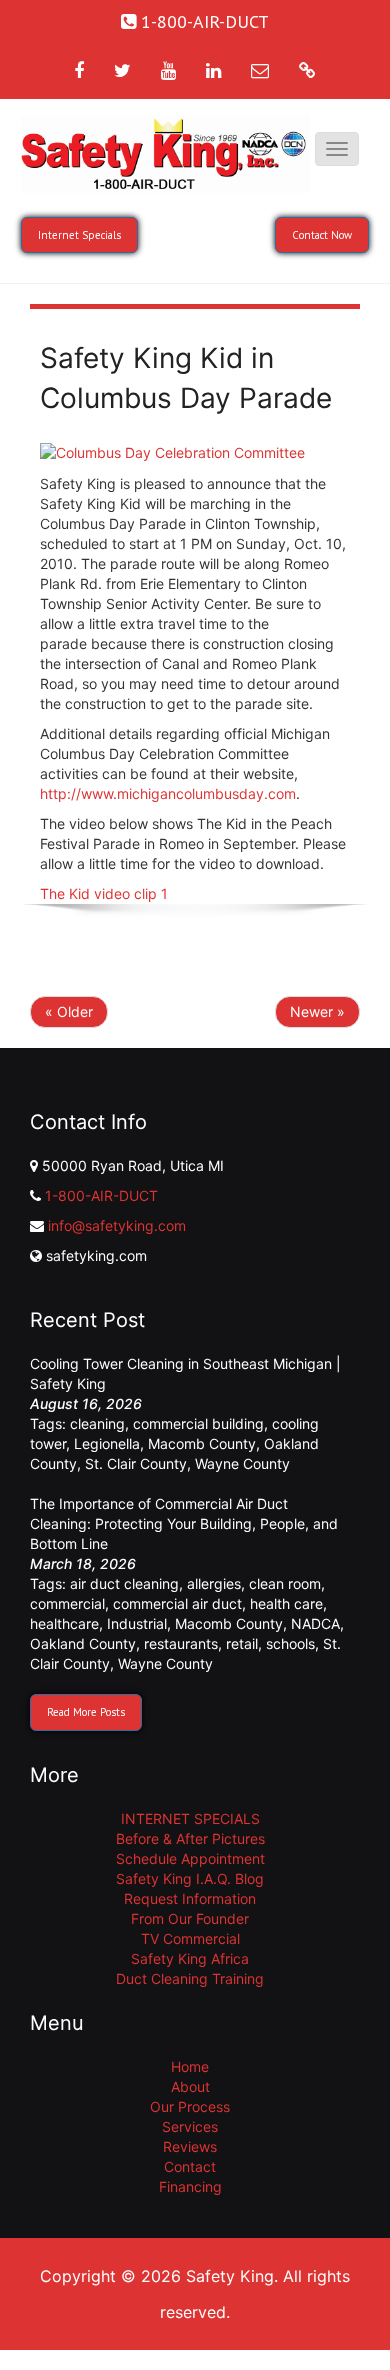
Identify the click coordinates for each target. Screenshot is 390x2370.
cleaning (97, 1423)
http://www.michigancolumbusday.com (168, 793)
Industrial (137, 1623)
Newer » (317, 1011)
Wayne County (242, 1463)
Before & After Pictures (190, 1838)
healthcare (64, 1623)
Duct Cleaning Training (190, 1978)
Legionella (107, 1443)
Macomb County (202, 1443)
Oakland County (83, 1643)
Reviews (190, 2146)
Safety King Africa (190, 1958)
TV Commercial (190, 1938)
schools (290, 1643)
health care (286, 1603)
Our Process (190, 2106)
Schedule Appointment (190, 1858)
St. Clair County (136, 1463)
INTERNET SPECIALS (190, 1818)
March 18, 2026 (83, 1563)
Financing (190, 2186)
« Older (69, 1011)
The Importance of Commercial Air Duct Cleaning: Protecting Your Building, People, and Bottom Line (184, 1523)
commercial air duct (177, 1603)
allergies (214, 1583)
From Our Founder (190, 1918)
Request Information (190, 1898)
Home (190, 2066)
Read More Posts (86, 1712)
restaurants (181, 1643)
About (190, 2086)
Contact (190, 2166)
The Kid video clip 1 (104, 893)
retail (242, 1643)
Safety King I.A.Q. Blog (190, 1878)
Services (190, 2126)
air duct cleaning (124, 1583)
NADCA (315, 1623)
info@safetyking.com (117, 1225)
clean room (285, 1583)
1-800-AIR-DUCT (101, 1195)
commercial (67, 1603)
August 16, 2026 (86, 1403)
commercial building (198, 1423)
